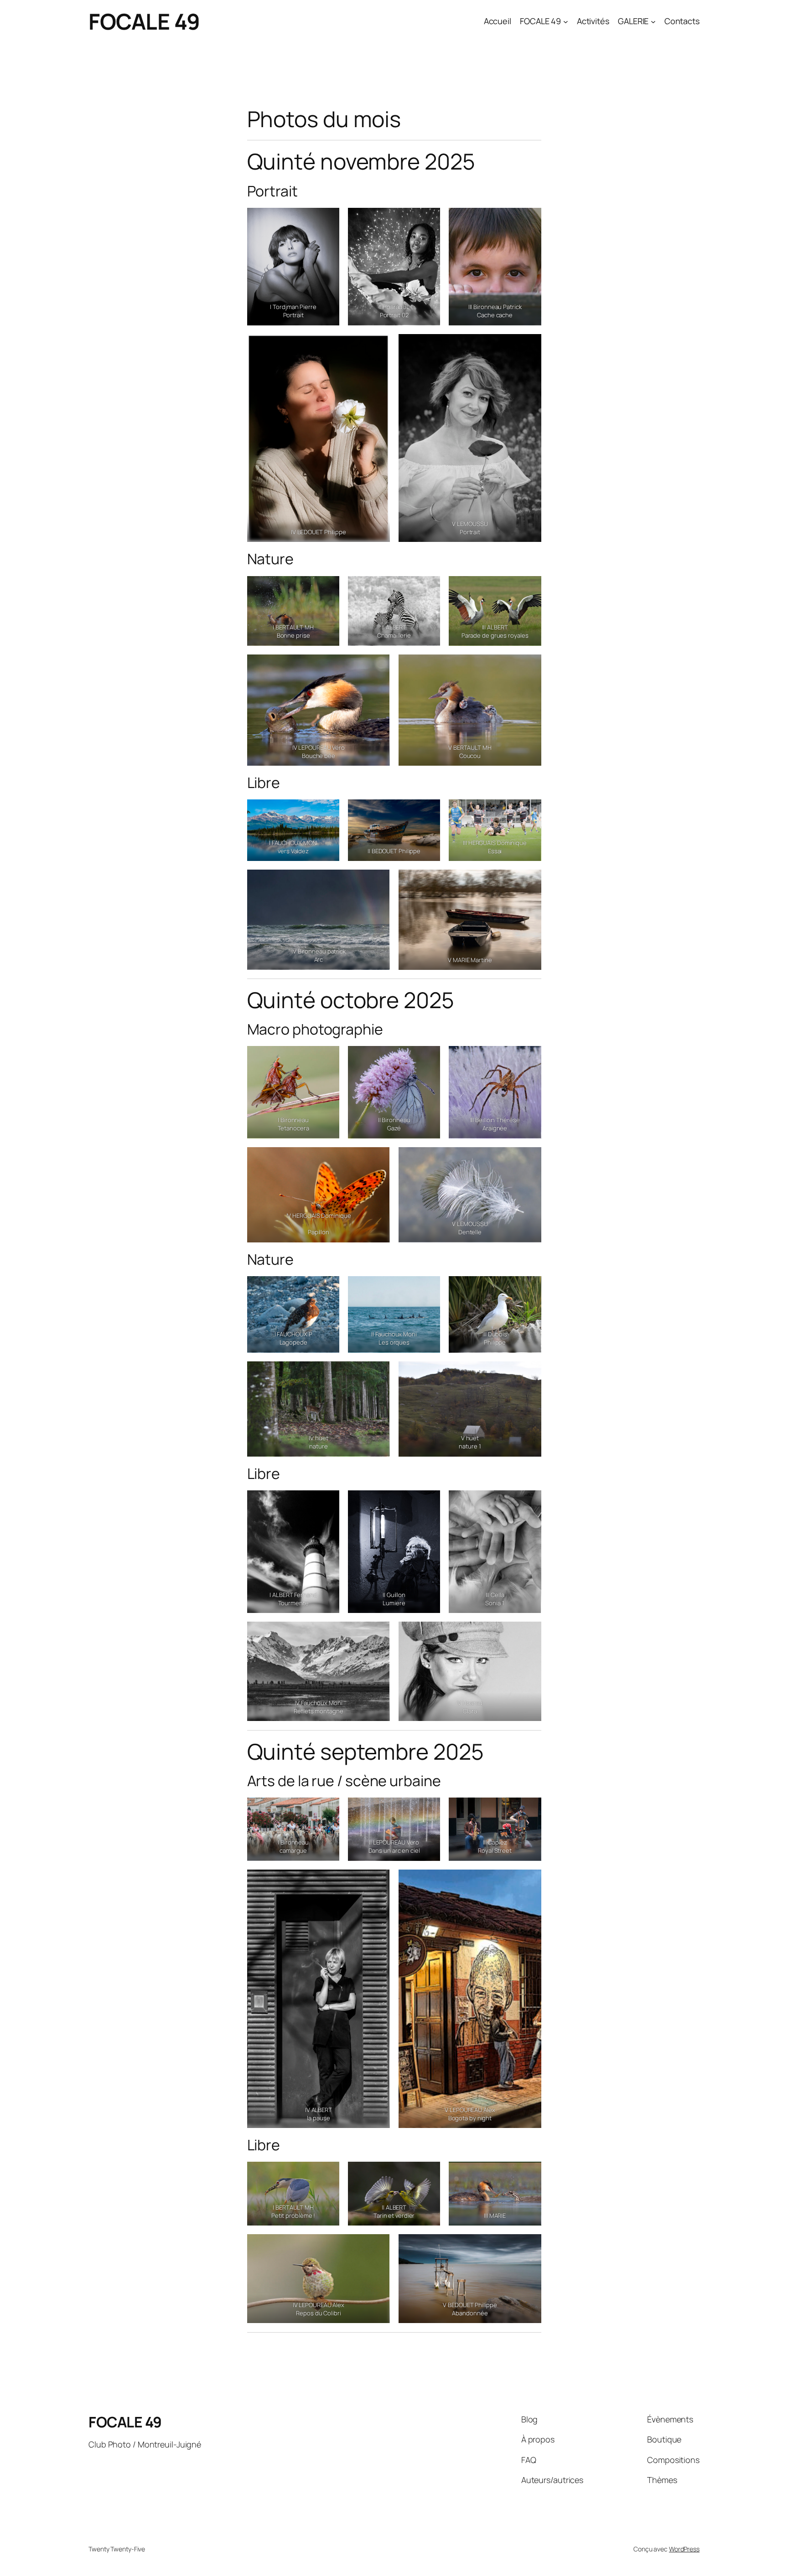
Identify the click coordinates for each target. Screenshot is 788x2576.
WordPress (684, 2549)
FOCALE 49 (144, 21)
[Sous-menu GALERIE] (653, 22)
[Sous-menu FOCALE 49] (566, 22)
